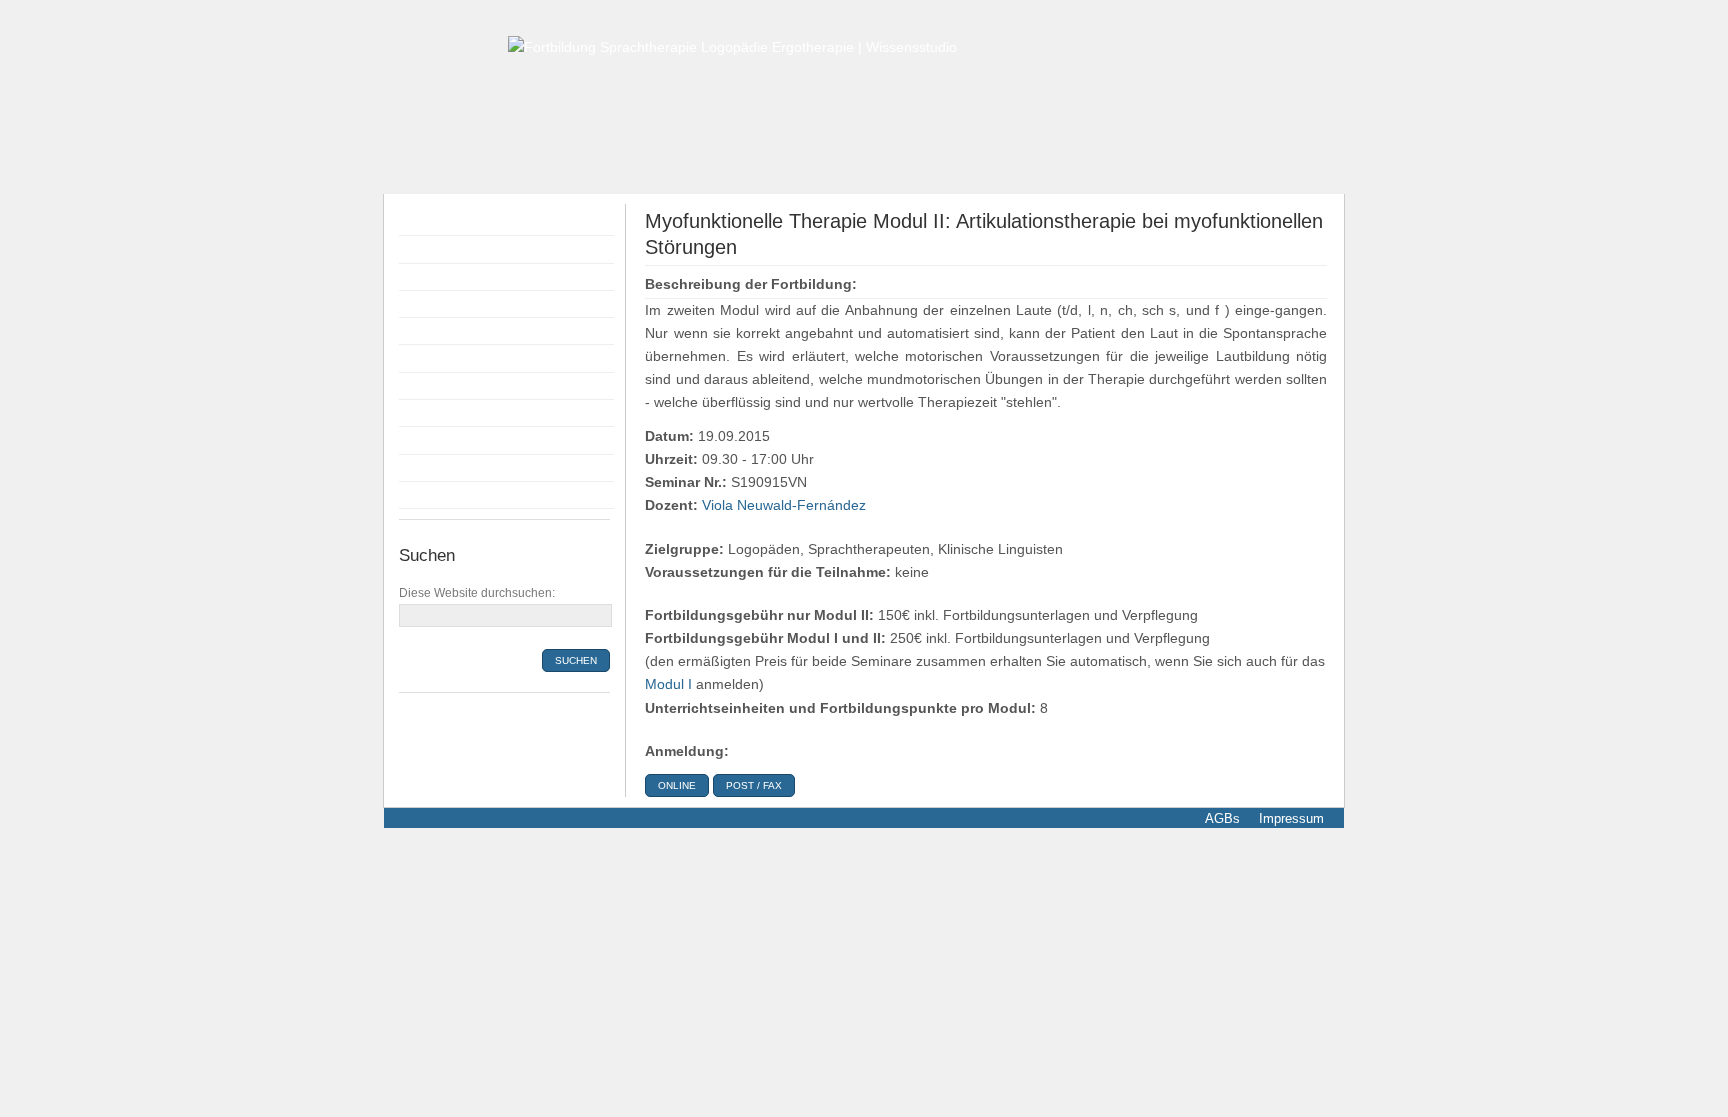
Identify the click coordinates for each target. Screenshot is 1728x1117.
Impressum (1289, 818)
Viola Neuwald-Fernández (784, 505)
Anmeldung (440, 331)
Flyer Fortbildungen (466, 277)
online (677, 785)
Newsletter (437, 495)
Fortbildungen (448, 249)
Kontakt (428, 468)
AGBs (1222, 818)
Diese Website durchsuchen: (477, 593)
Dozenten (434, 304)
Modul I (668, 684)
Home (423, 222)
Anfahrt (427, 440)
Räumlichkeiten (452, 386)
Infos (419, 413)
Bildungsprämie (453, 358)
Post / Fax (754, 785)
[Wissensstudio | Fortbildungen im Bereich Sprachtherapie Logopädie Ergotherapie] (732, 46)
